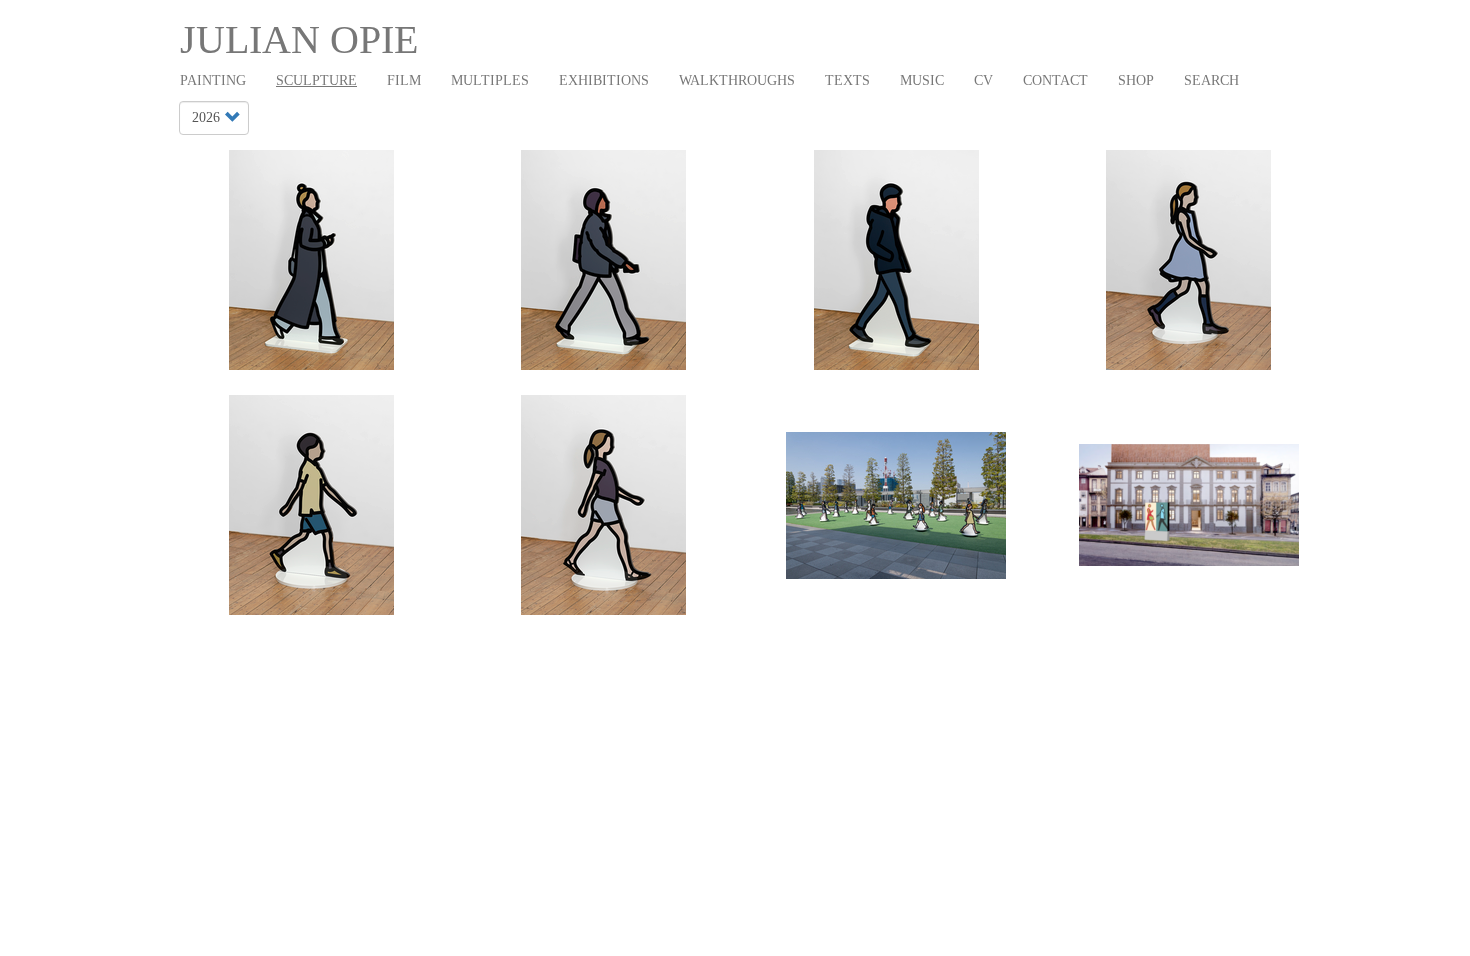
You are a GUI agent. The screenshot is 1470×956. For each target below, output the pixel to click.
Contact (1055, 80)
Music (922, 80)
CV (983, 80)
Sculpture (316, 80)
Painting (213, 80)
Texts (847, 80)
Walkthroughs (737, 80)
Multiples (490, 80)
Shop (1136, 80)
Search (1211, 80)
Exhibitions (604, 80)
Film (404, 80)
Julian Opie (299, 39)
